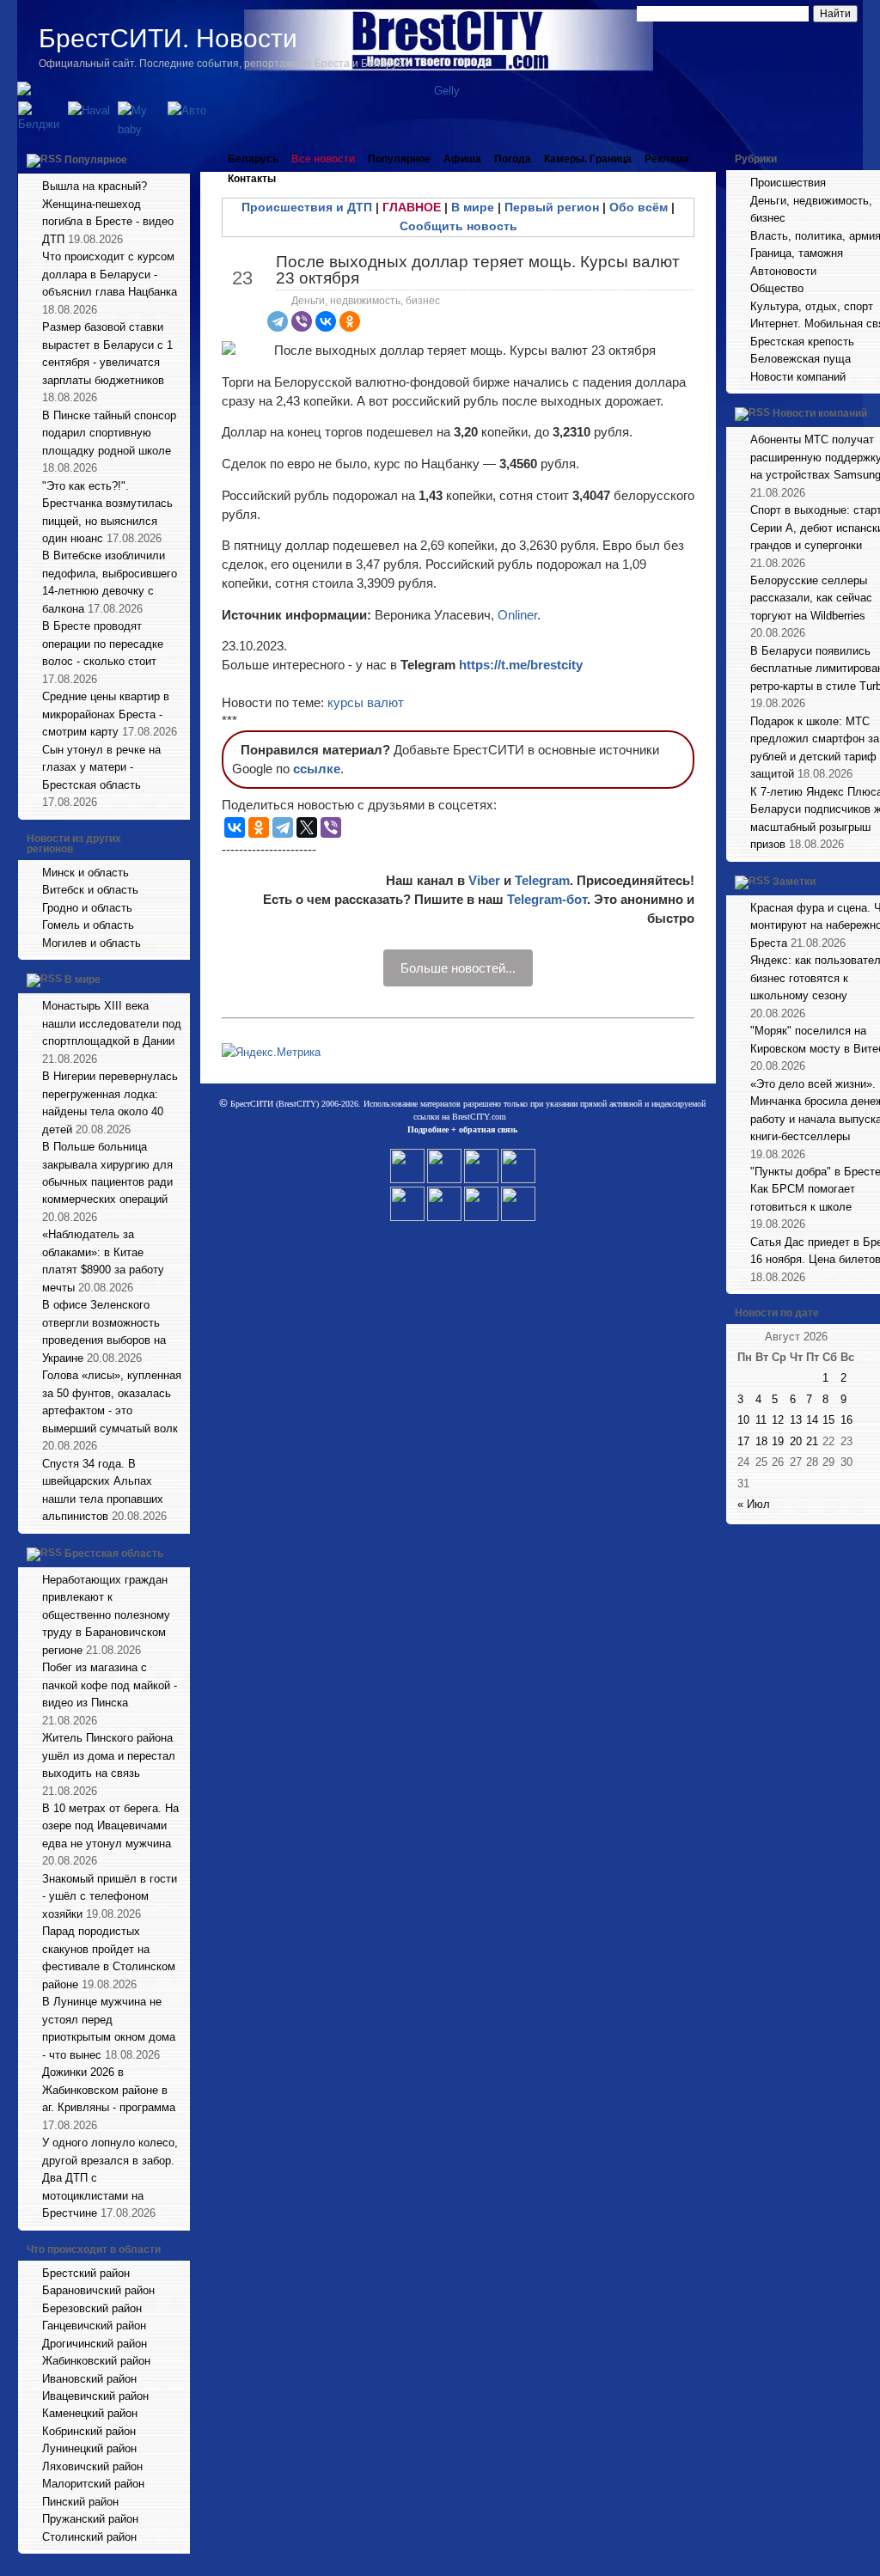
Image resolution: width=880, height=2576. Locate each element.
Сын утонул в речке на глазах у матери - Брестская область (101, 767)
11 (761, 1420)
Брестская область (114, 1554)
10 (743, 1420)
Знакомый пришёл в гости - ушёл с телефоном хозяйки (110, 1896)
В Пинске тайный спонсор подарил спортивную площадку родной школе (109, 433)
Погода (513, 159)
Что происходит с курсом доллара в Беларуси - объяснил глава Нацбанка (110, 274)
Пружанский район (90, 2519)
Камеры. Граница (588, 159)
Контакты (252, 179)
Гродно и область (87, 908)
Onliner (517, 615)
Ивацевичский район (95, 2396)
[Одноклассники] (350, 321)
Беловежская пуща (801, 359)
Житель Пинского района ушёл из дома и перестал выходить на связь (109, 1755)
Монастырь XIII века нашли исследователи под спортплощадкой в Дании (112, 1023)
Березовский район (92, 2308)
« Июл (754, 1504)
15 (828, 1420)
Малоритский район (93, 2484)
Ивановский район (89, 2379)
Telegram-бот (547, 899)
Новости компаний (798, 377)
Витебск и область (90, 890)
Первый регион (552, 207)
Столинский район (89, 2537)
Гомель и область (88, 925)
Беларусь (253, 159)
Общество (777, 288)
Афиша (462, 159)
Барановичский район (98, 2290)
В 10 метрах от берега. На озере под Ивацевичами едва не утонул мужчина (110, 1826)
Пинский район (80, 2502)
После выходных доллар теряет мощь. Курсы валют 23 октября (478, 270)
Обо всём (639, 207)
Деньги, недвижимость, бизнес (366, 301)
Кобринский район (89, 2431)
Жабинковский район (96, 2361)
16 (846, 1420)
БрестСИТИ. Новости (168, 38)
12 (778, 1420)
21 (812, 1441)
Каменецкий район (90, 2413)
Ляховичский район (92, 2466)
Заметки (794, 882)
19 (778, 1441)
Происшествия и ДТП (307, 207)
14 (812, 1420)
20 (796, 1441)
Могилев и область (92, 943)
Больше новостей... (458, 968)
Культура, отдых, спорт (812, 306)
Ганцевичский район (94, 2326)
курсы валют (366, 702)
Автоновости (783, 271)
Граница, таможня (797, 253)
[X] (307, 827)
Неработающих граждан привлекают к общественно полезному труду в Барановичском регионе (106, 1615)
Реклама (667, 159)
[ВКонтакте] (326, 321)
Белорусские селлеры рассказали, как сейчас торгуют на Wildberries (811, 598)
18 (761, 1441)
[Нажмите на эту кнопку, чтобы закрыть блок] (179, 159)
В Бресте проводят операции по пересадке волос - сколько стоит (103, 644)
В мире (82, 980)
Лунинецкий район (89, 2448)
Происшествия (788, 183)
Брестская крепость (802, 342)
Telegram (542, 880)
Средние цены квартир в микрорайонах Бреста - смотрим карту (106, 714)
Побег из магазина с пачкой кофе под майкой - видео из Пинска (110, 1685)
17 (743, 1441)
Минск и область (86, 873)
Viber (484, 880)
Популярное (96, 160)
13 (796, 1420)
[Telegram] (278, 321)
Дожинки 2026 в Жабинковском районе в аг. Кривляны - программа (109, 2090)
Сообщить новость (458, 226)
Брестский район (86, 2273)
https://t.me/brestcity (521, 665)
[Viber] (302, 321)
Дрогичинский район (95, 2344)
